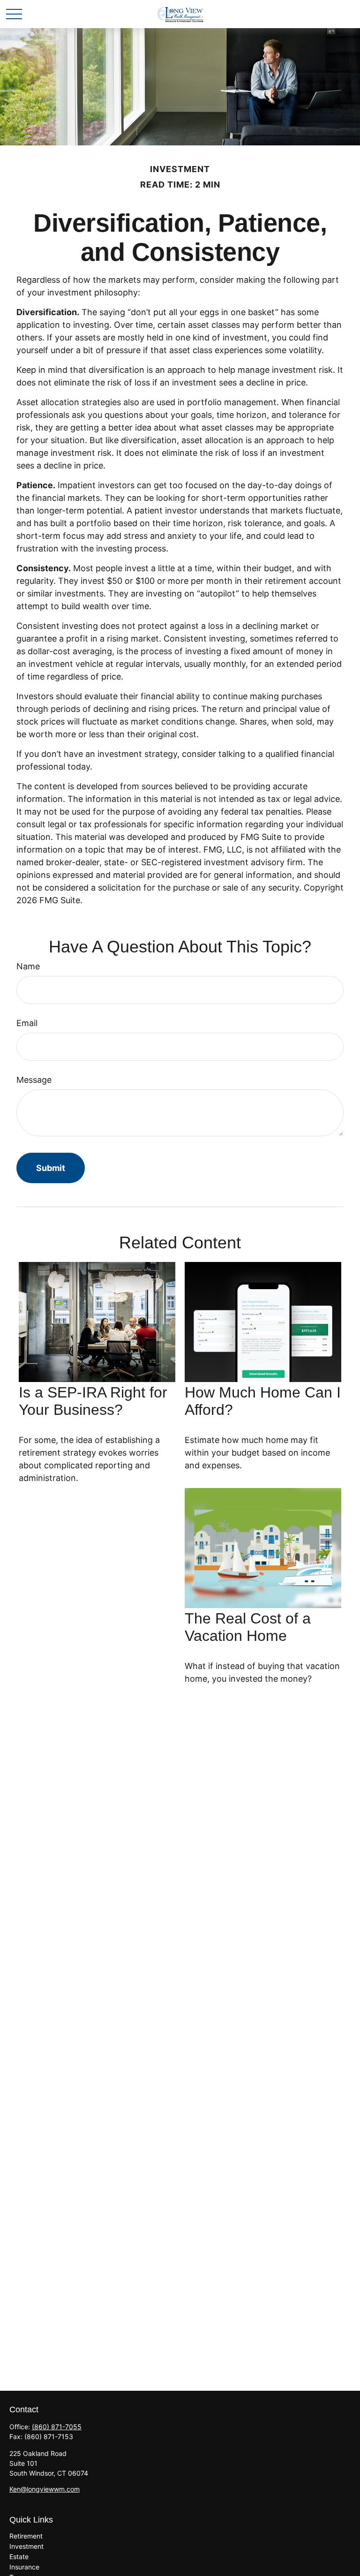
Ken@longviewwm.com (45, 2489)
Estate (19, 2557)
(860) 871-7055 (57, 2427)
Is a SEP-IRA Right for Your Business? (93, 1401)
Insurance (24, 2567)
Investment (26, 2546)
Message (34, 1080)
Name (28, 966)
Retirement (26, 2536)
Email (27, 1023)
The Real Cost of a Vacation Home (248, 1627)
